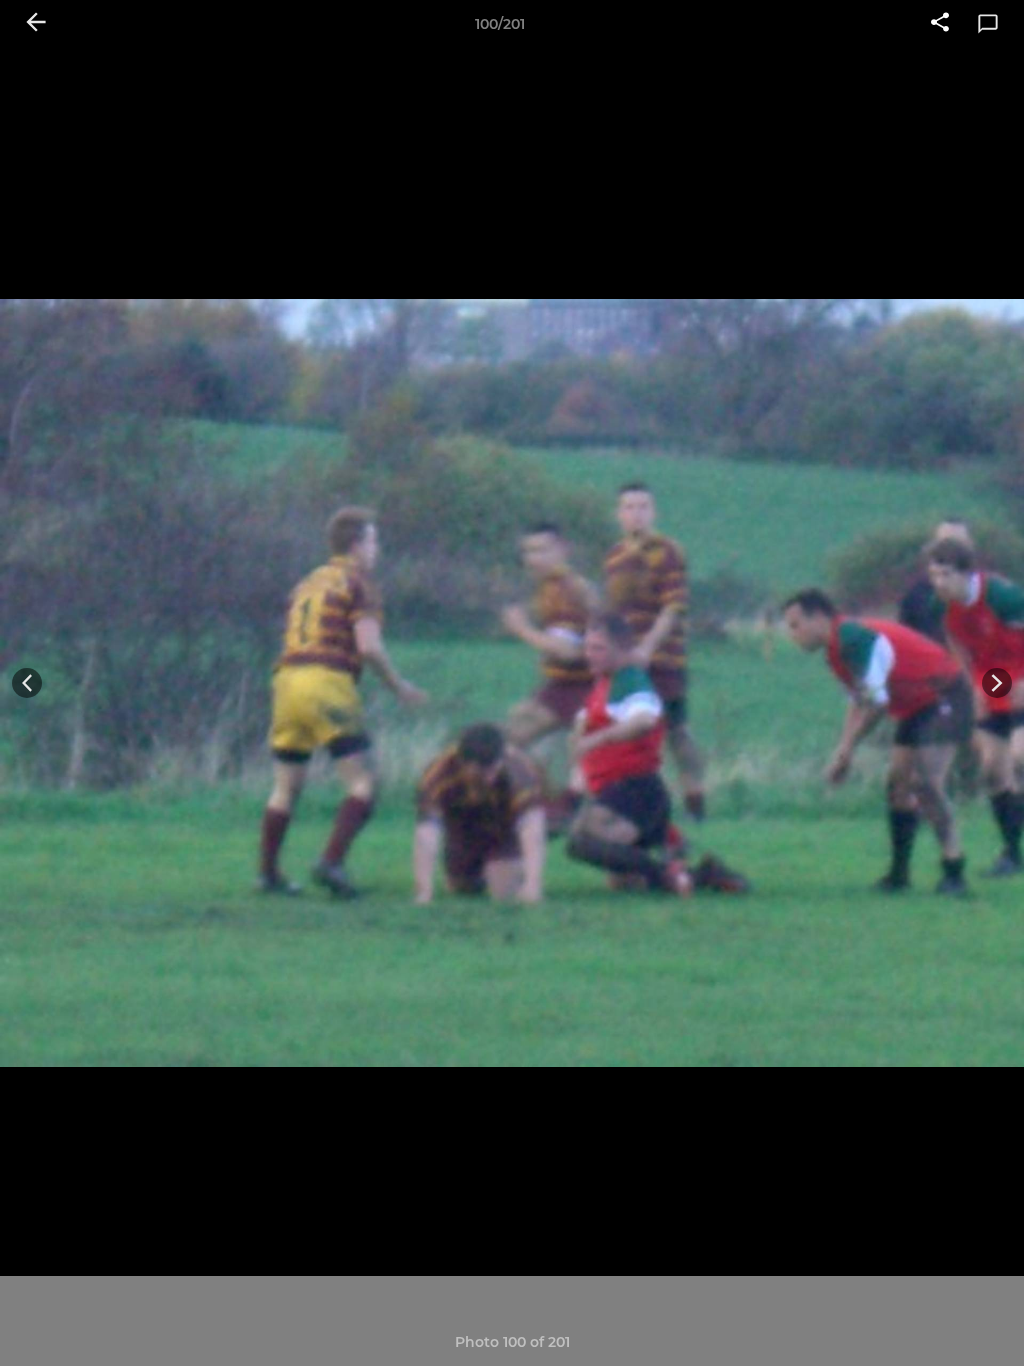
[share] (940, 24)
